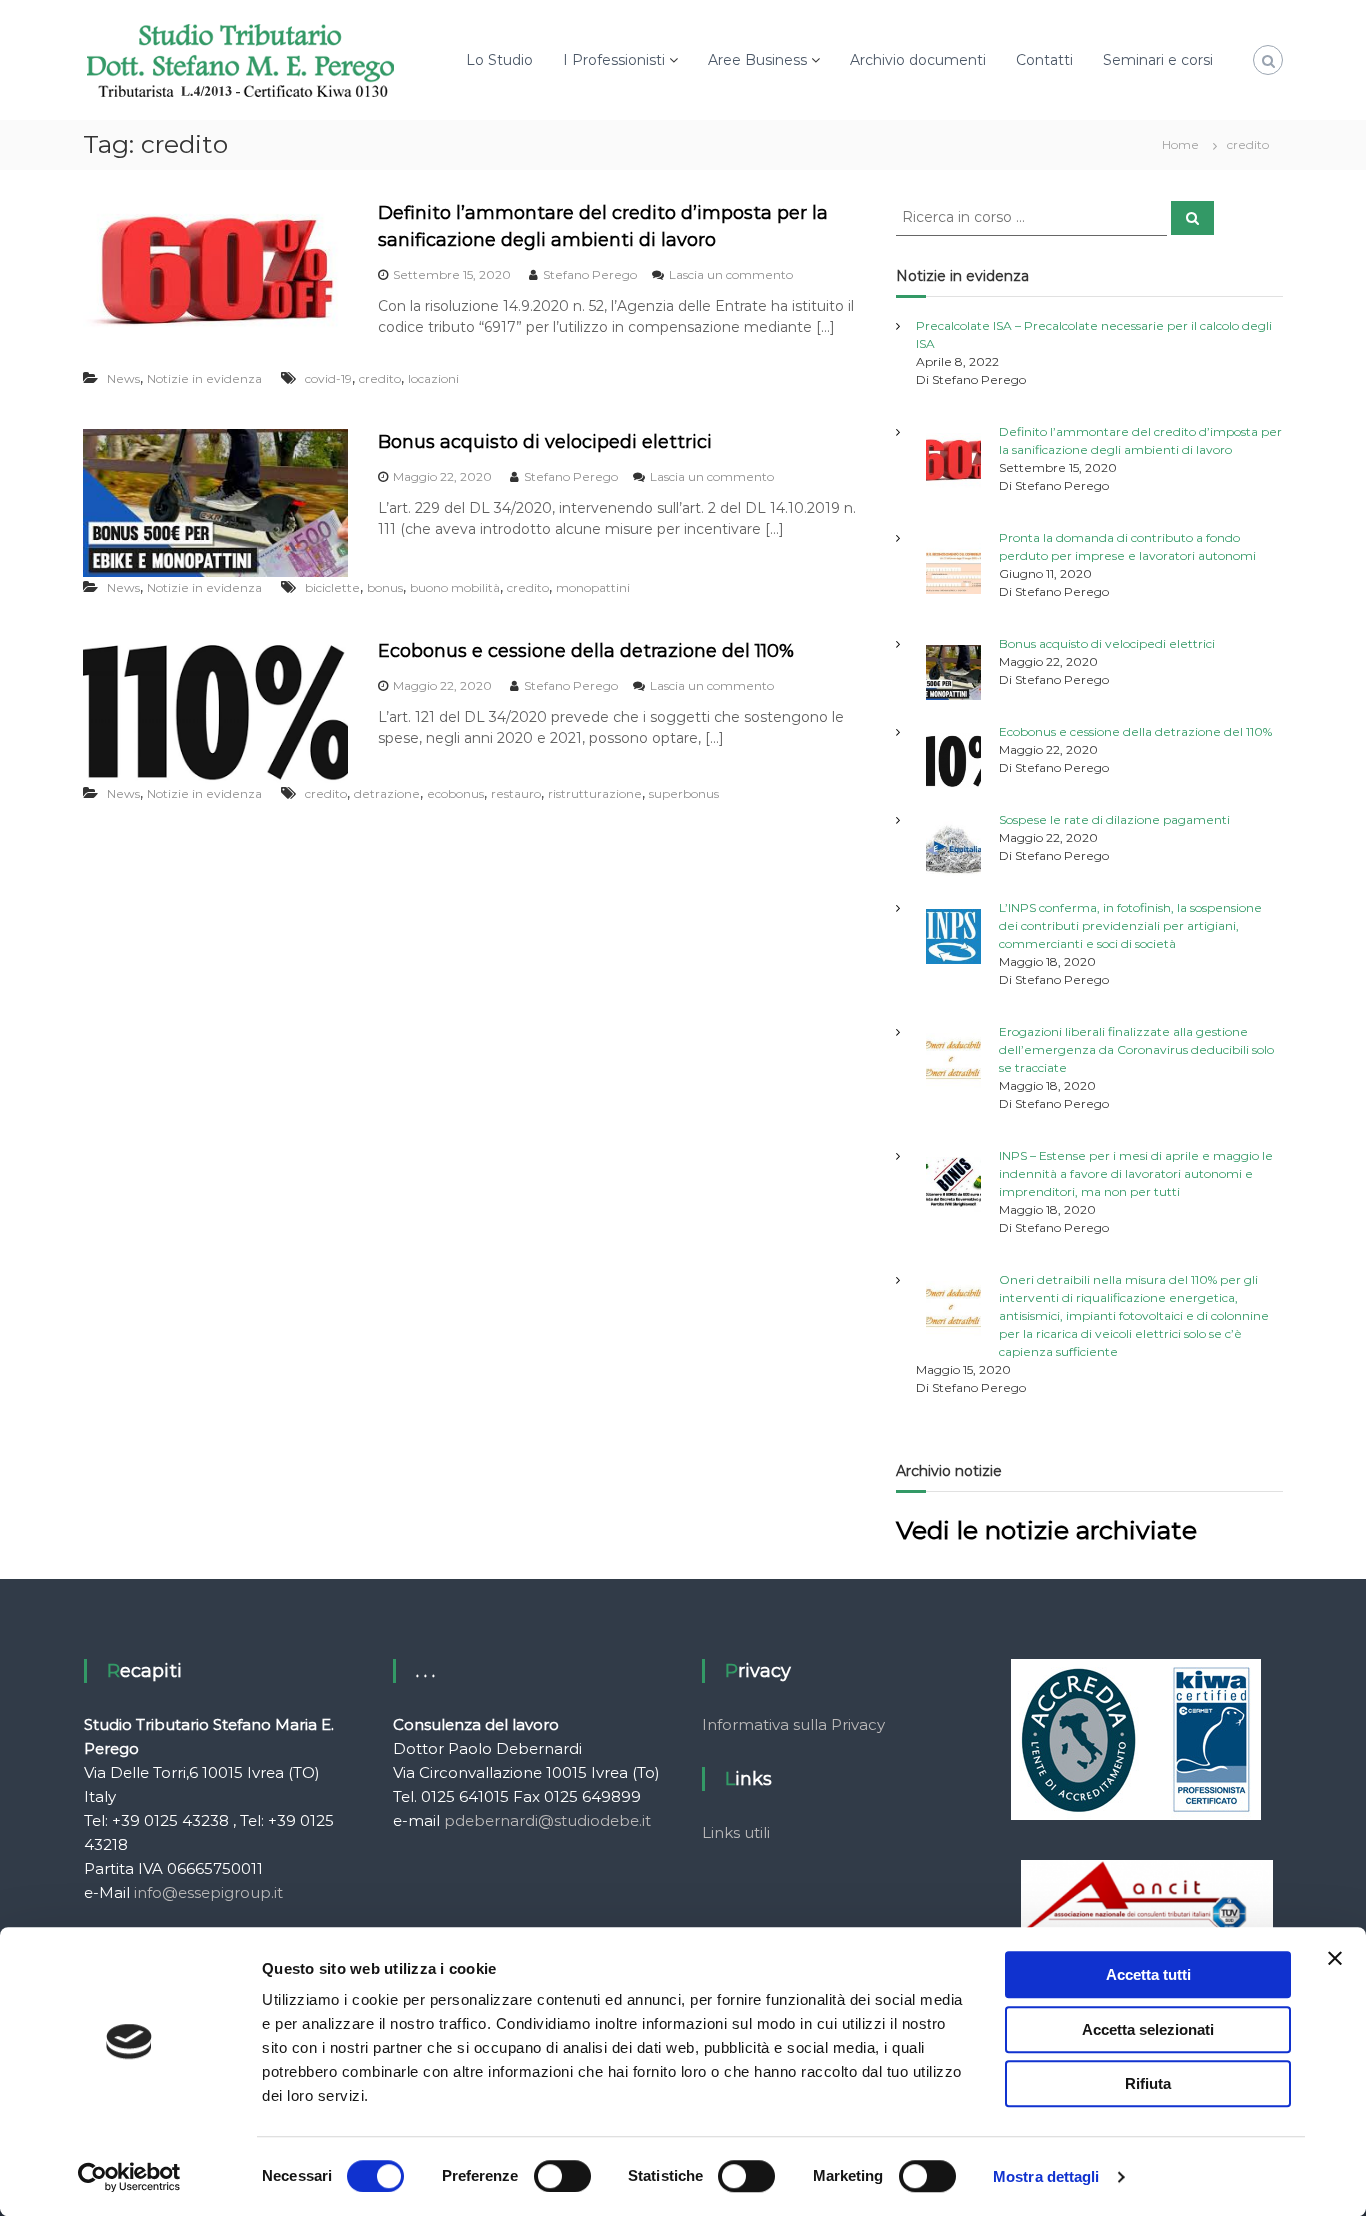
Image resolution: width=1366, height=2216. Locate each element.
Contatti (1044, 60)
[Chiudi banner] (1335, 1958)
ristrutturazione (595, 793)
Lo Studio (499, 60)
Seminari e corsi (1158, 60)
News (123, 378)
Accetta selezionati (1148, 2029)
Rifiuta (1148, 2083)
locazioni (433, 378)
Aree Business (757, 60)
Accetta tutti (1148, 1974)
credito (380, 378)
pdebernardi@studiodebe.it (547, 1820)
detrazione (387, 793)
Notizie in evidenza (204, 378)
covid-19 (328, 378)
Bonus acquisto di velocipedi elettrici (545, 442)
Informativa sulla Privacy (793, 1724)
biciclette (332, 587)
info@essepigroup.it (208, 1892)
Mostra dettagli (1046, 2176)
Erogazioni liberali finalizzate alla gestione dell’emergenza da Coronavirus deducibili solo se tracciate (1136, 1049)
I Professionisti (614, 60)
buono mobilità (455, 587)
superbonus (684, 793)
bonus (385, 587)
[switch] (562, 2176)
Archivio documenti (918, 60)
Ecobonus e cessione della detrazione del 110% (586, 651)
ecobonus (455, 793)
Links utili (736, 1832)
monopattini (593, 587)
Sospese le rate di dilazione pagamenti (1114, 819)
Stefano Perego (590, 274)
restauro (516, 793)
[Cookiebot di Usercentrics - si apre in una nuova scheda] (129, 2177)
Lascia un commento (731, 274)
